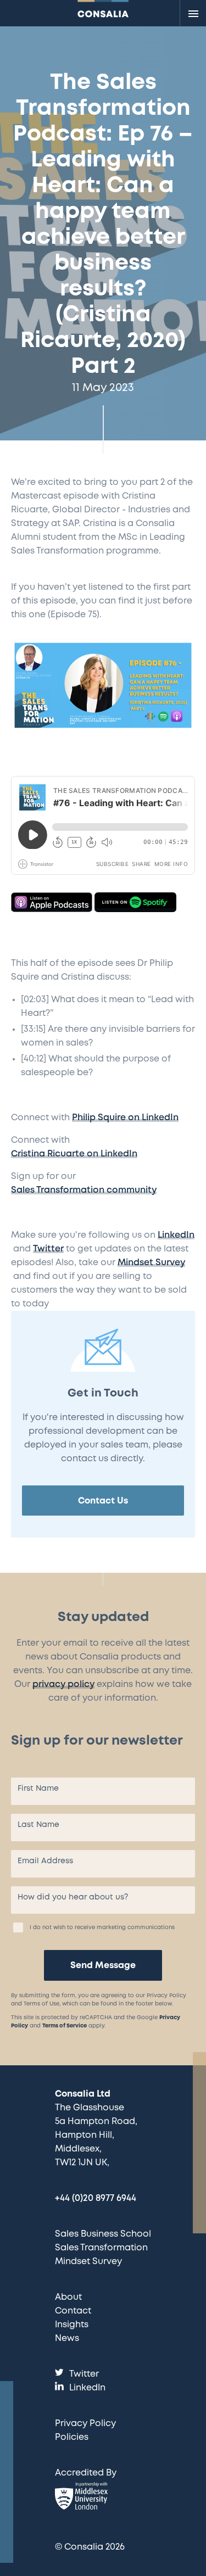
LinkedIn (176, 1235)
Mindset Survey (151, 1263)
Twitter (48, 1249)
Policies (72, 2437)
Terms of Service (65, 2026)
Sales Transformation (101, 2248)
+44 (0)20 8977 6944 (96, 2198)
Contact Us (103, 1501)
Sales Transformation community (84, 1190)
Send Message (103, 1966)
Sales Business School (103, 2234)
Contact (73, 2311)
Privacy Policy (85, 2424)
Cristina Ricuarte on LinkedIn (74, 1154)
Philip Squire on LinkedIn (125, 1118)
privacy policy (63, 1684)
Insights (72, 2325)
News (67, 2338)
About (68, 2297)
